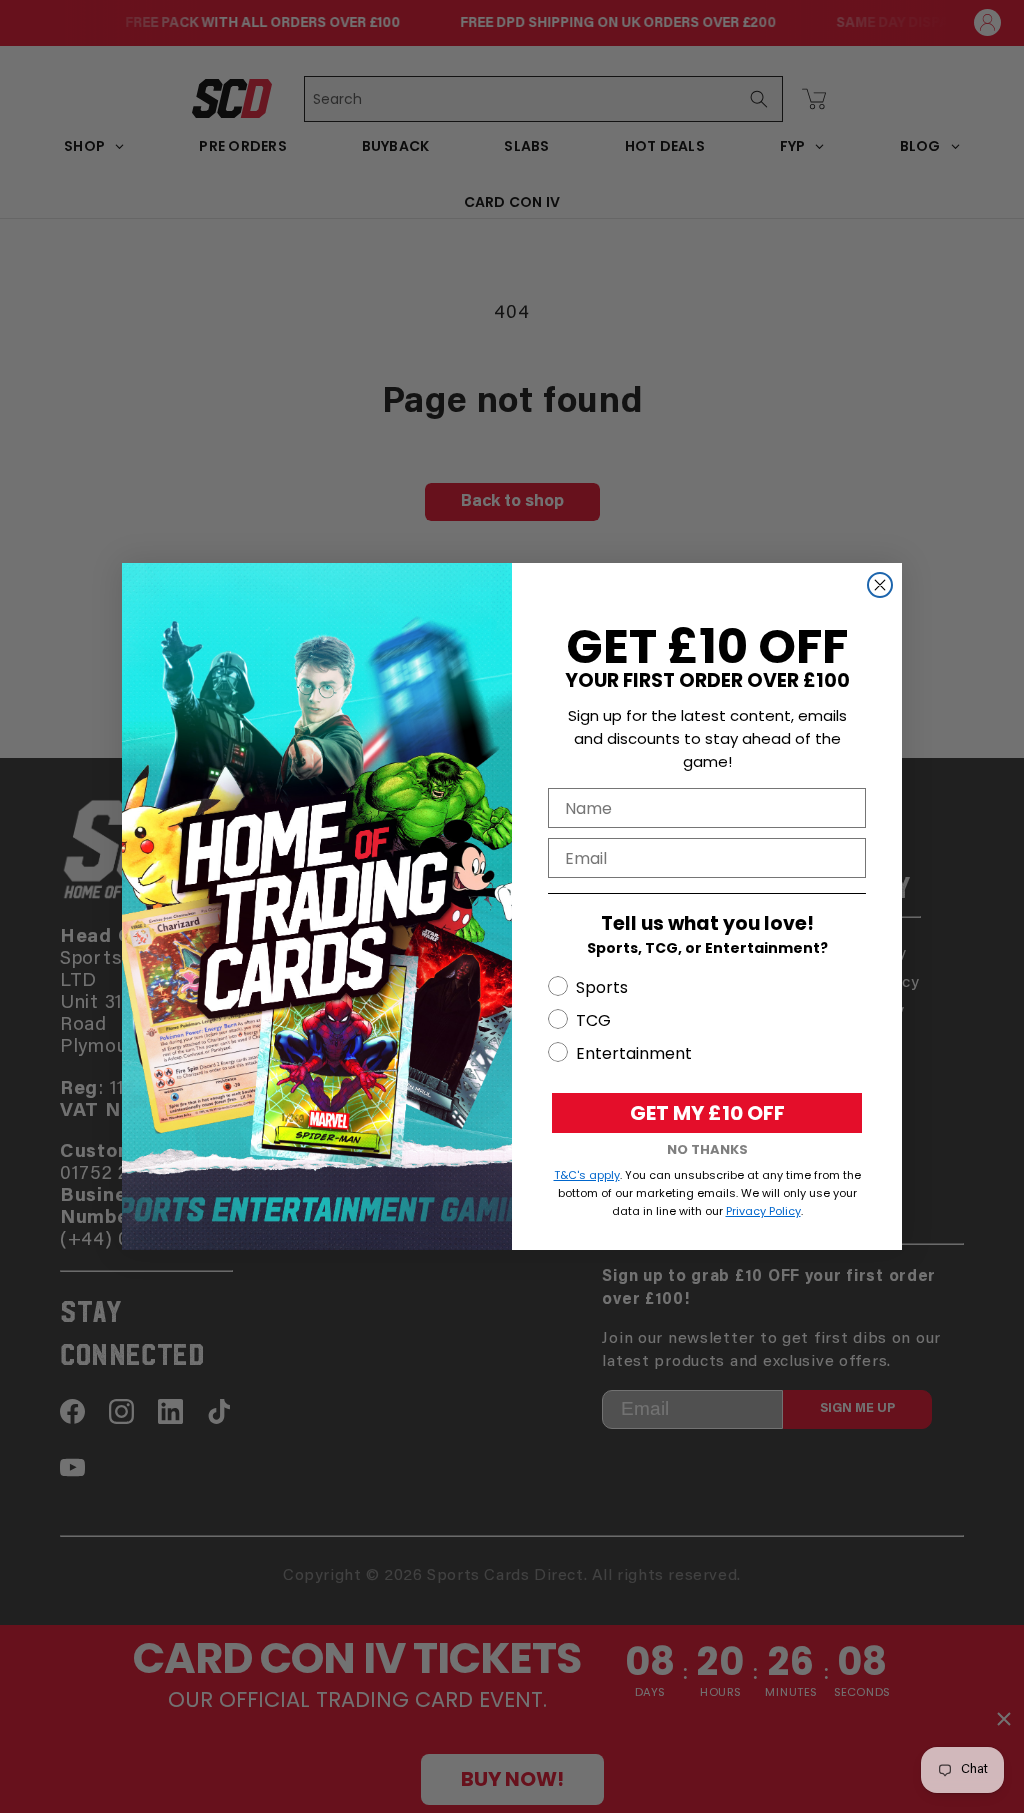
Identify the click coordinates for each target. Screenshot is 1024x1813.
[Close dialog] (880, 585)
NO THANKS (707, 1149)
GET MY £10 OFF (707, 1113)
